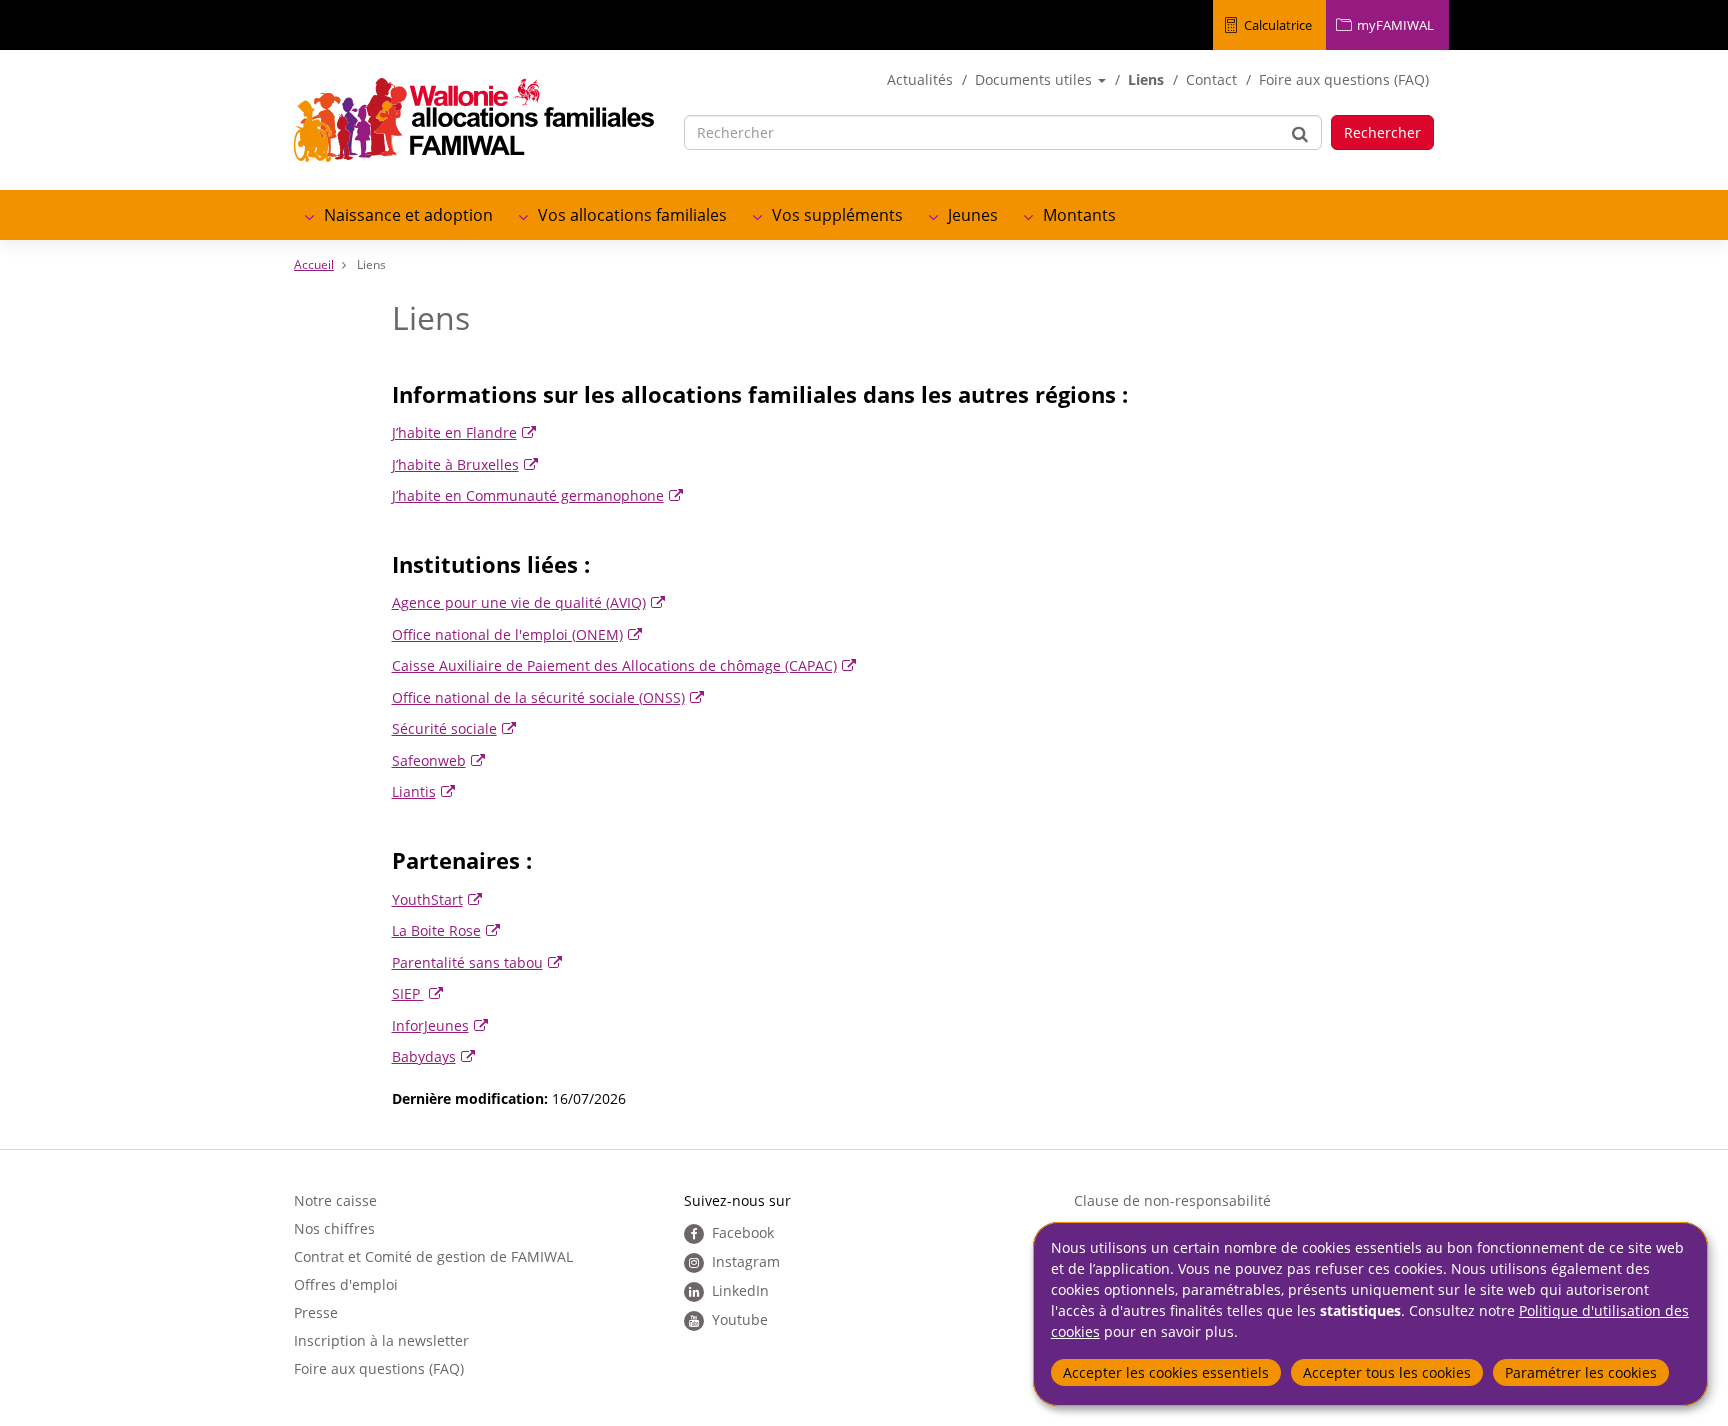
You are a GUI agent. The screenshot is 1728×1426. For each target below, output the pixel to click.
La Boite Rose (436, 930)
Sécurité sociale (444, 728)
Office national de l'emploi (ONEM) (507, 634)
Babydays (424, 1056)
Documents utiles (1035, 79)
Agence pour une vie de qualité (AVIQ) (519, 602)
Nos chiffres (334, 1228)
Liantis (414, 791)
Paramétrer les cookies (1581, 1372)
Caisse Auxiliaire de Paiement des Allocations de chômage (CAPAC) (614, 665)
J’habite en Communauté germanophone (528, 495)
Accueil (314, 264)
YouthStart (427, 899)
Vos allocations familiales (632, 215)
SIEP (408, 993)
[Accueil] (474, 120)
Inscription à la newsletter (381, 1340)
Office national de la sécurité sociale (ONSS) (538, 697)
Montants (1079, 215)
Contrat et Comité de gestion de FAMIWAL (433, 1256)
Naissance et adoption (408, 215)
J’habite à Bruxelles (455, 464)
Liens (1146, 79)
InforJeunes (430, 1025)
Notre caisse (335, 1200)
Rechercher (1382, 132)
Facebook (743, 1232)
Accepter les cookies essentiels (1166, 1372)
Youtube (740, 1319)
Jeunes (973, 215)
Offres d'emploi (346, 1284)
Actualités (920, 79)
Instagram (746, 1261)
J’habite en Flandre (454, 432)
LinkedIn (740, 1290)
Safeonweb (429, 760)
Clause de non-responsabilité (1172, 1200)
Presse (316, 1312)
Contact (1211, 79)
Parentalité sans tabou (467, 962)
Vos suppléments (837, 215)
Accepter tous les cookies (1387, 1372)
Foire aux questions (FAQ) (1344, 79)
